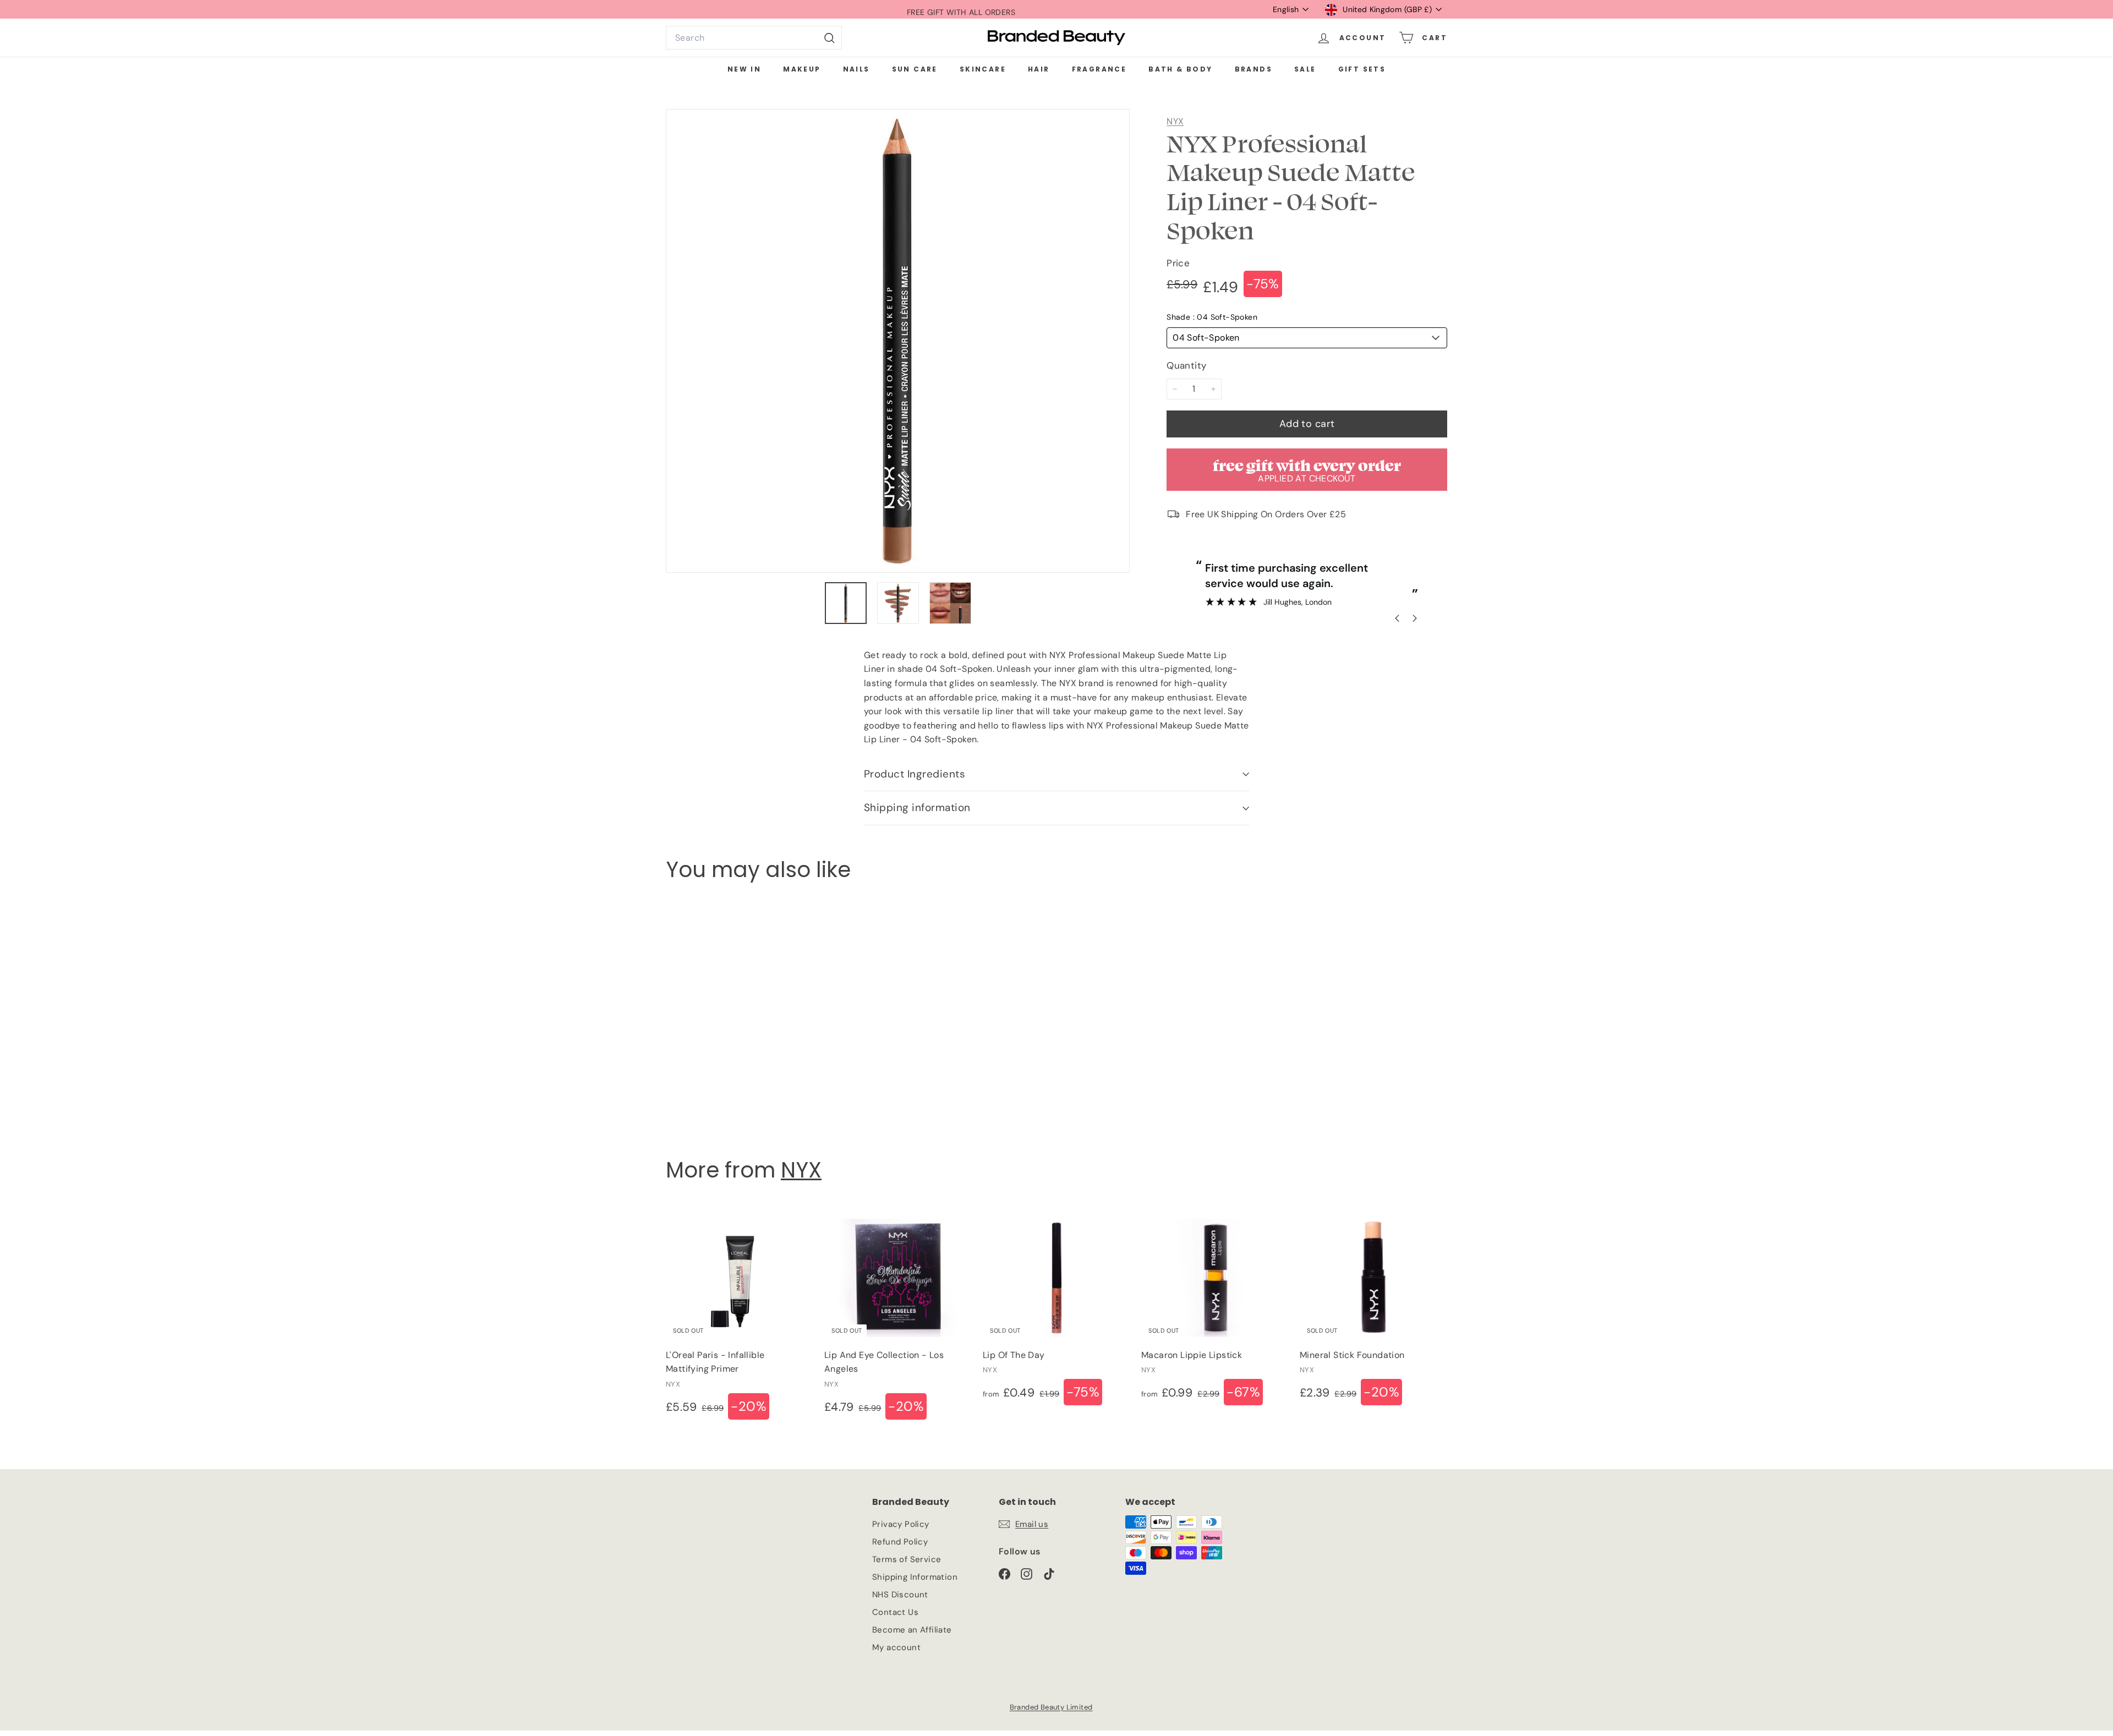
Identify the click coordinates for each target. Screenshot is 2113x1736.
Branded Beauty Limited (1051, 1707)
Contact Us (895, 1612)
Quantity (1186, 365)
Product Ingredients (915, 774)
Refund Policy (900, 1542)
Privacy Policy (901, 1524)
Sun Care (915, 69)
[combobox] (754, 38)
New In (744, 69)
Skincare (983, 69)
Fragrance (1099, 69)
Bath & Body (1180, 69)
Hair (1039, 69)
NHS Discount (900, 1595)
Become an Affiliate (912, 1630)
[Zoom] (898, 341)
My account (896, 1647)
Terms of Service (907, 1559)
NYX (1175, 121)
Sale (1305, 69)
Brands (1253, 69)
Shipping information (917, 807)
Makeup (802, 69)
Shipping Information (915, 1577)
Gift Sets (1362, 69)
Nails (856, 69)
